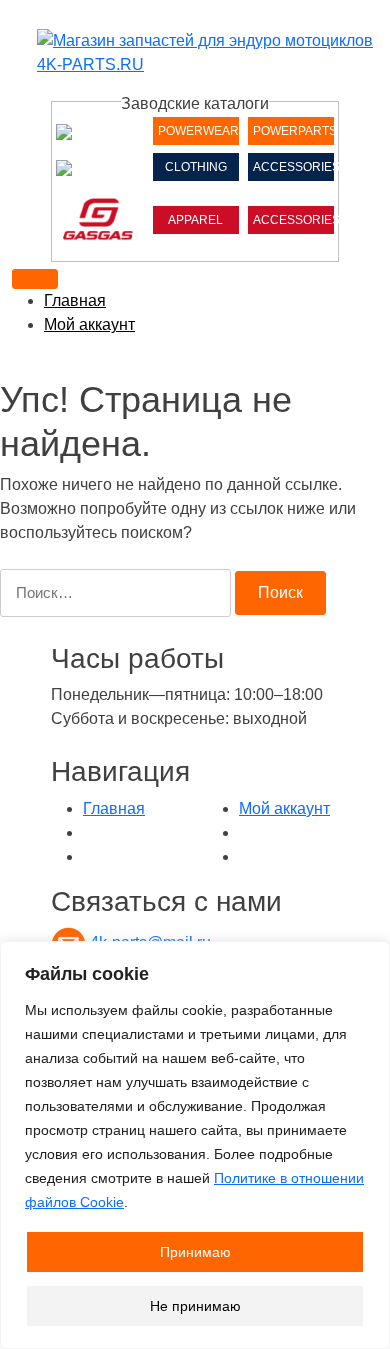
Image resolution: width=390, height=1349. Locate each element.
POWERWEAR (198, 131)
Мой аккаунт (89, 324)
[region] (195, 1145)
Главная (75, 300)
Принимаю (195, 1252)
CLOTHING (196, 167)
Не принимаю (195, 1306)
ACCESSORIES (293, 167)
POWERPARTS (293, 131)
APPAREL (195, 220)
